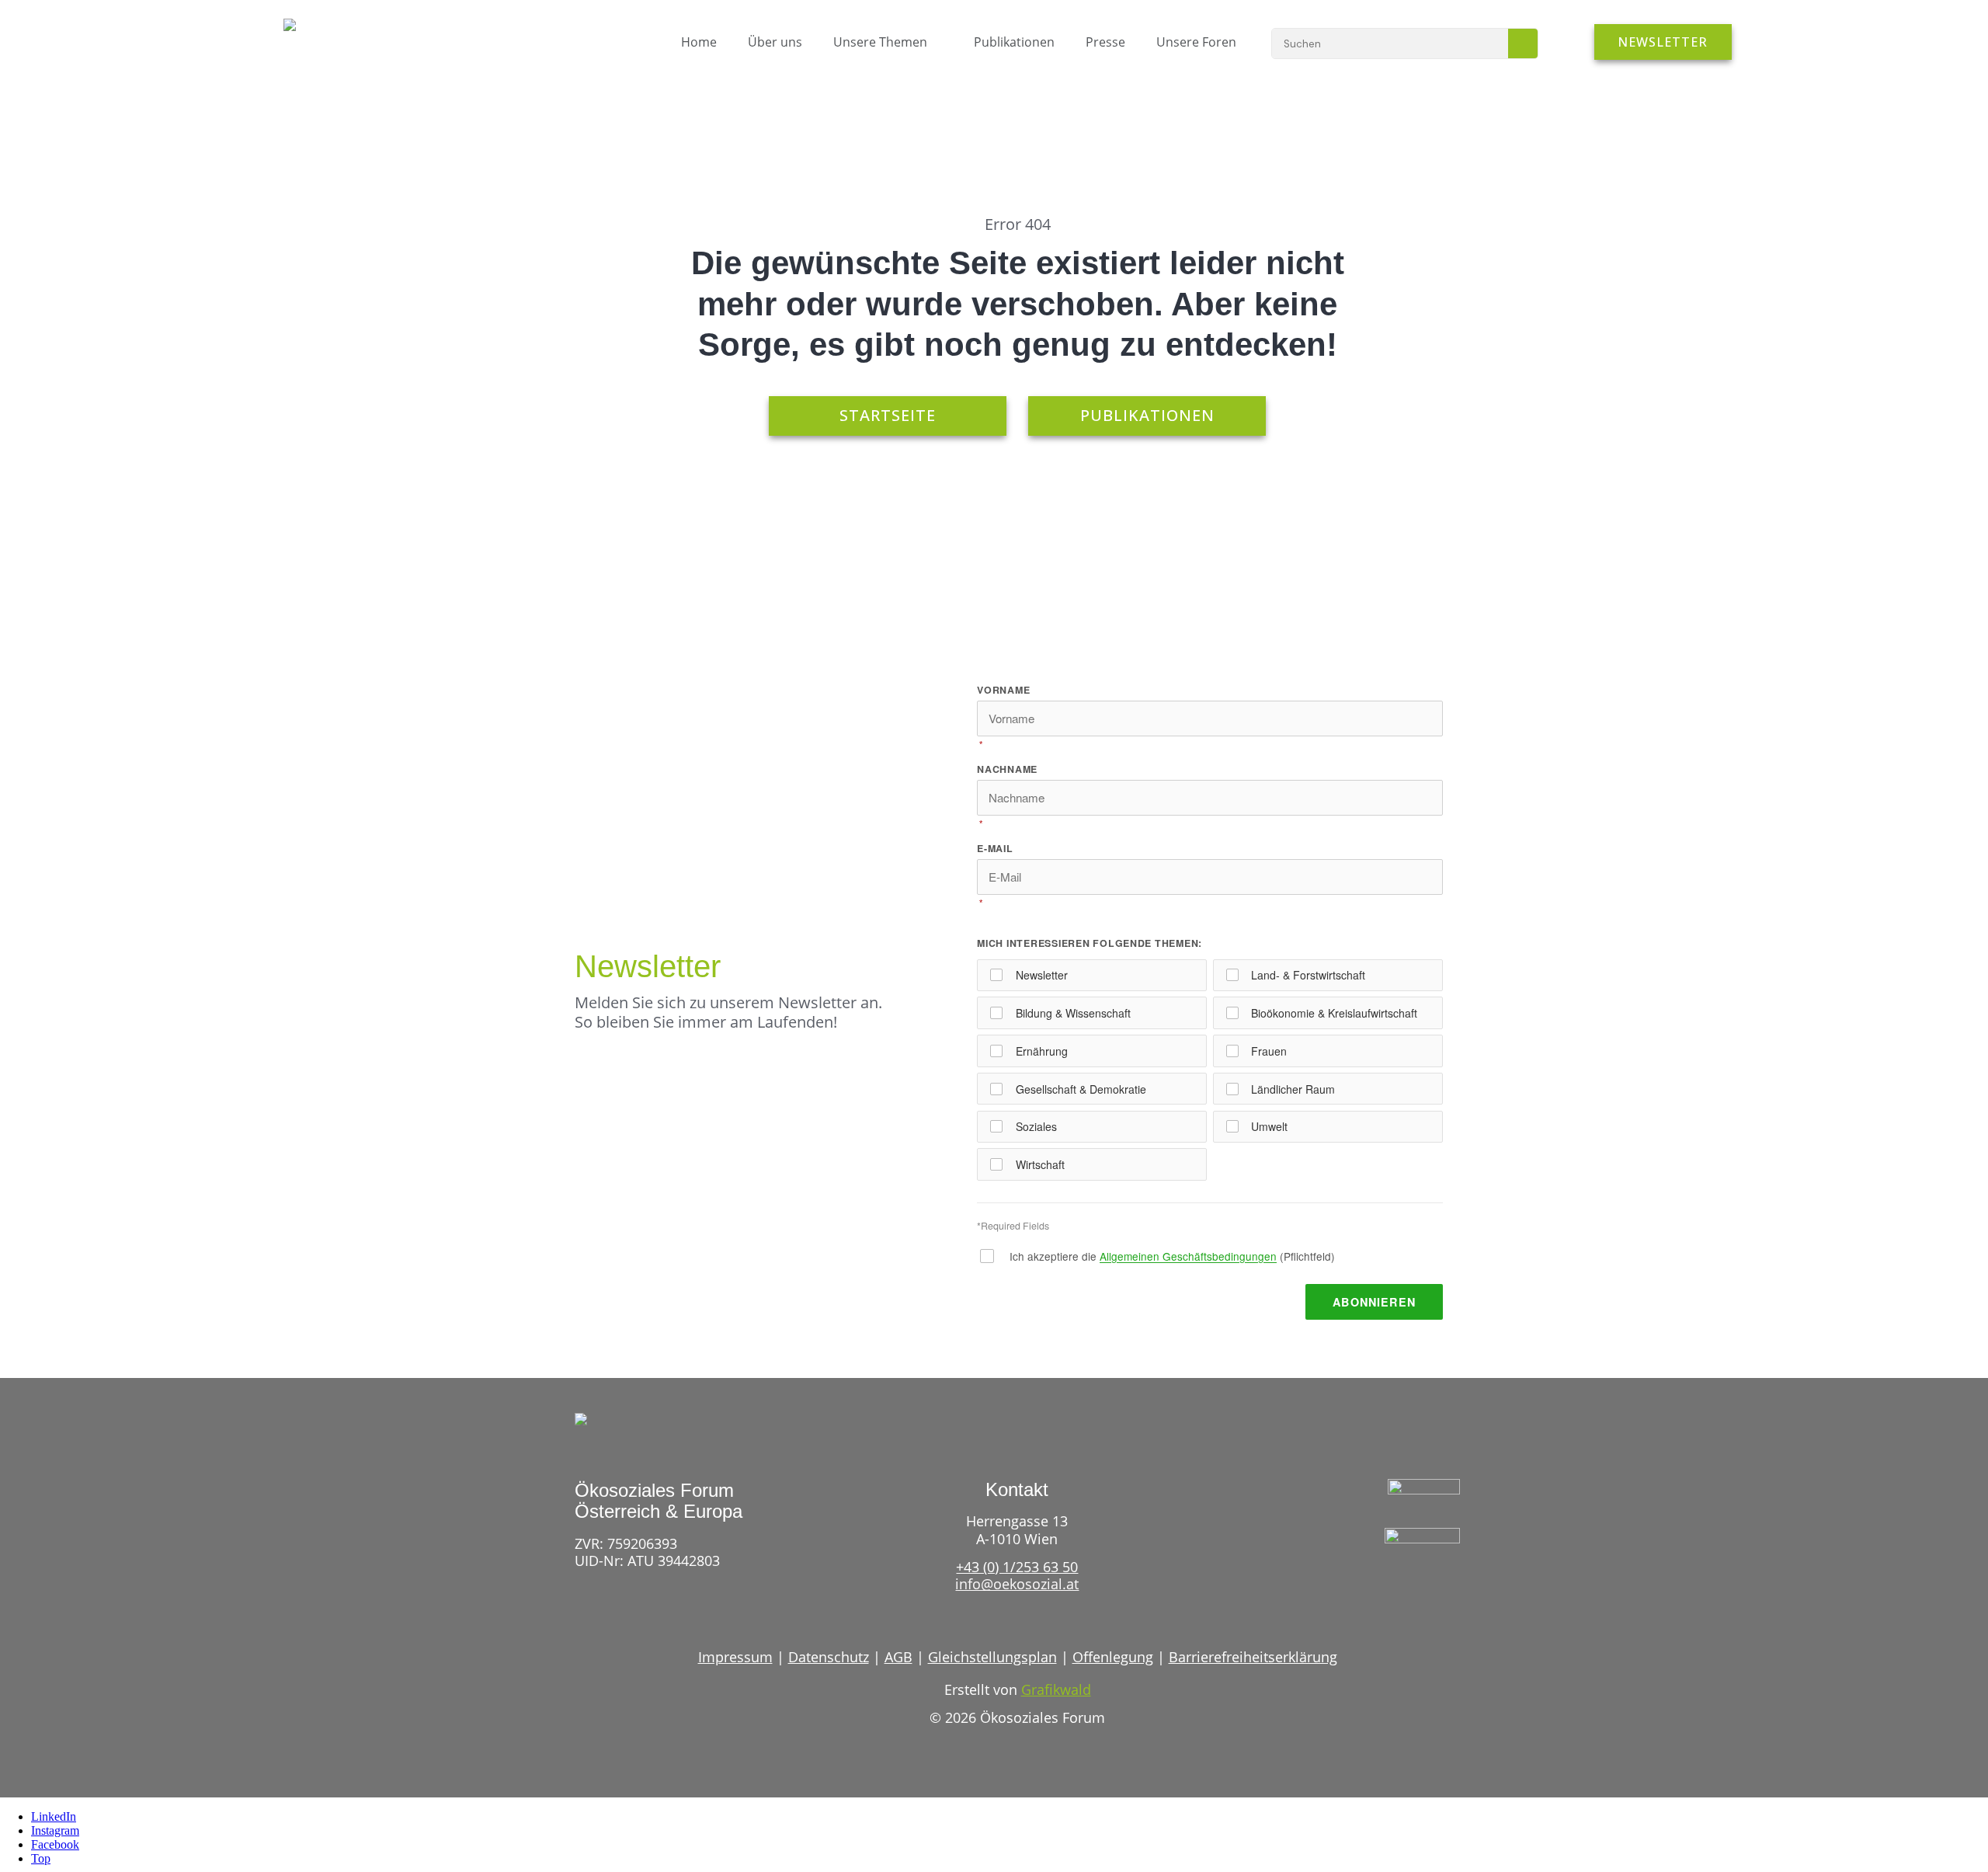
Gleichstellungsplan (992, 1657)
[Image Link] (324, 33)
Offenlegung (1113, 1657)
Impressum (735, 1657)
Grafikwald (1056, 1689)
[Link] (1393, 1589)
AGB (898, 1657)
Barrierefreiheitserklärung (1253, 1657)
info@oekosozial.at (1017, 1584)
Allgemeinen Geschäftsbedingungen (1188, 1256)
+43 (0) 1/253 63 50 (1017, 1567)
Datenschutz (829, 1657)
